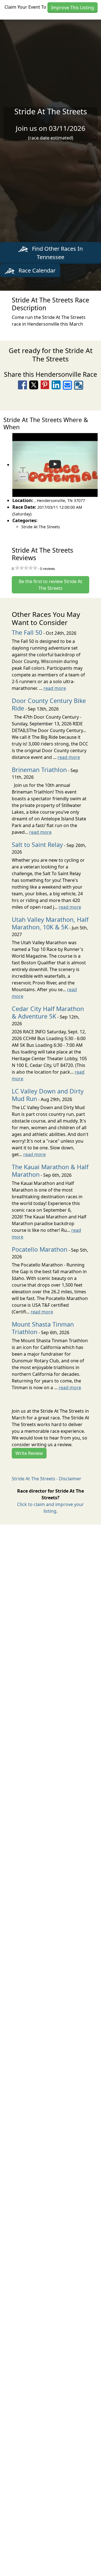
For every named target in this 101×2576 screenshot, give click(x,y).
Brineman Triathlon (39, 770)
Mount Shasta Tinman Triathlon (43, 1328)
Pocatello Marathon (40, 1249)
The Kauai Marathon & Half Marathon (50, 1171)
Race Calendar (36, 270)
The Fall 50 (27, 632)
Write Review (29, 1453)
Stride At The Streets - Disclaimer (47, 1479)
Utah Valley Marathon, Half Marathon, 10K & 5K (50, 923)
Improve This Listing (73, 8)
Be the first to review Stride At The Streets (50, 585)
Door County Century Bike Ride (49, 704)
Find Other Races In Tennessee (57, 253)
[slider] (26, 568)
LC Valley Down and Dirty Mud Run (48, 1095)
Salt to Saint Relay (37, 845)
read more (55, 688)
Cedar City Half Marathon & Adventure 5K (48, 1012)
